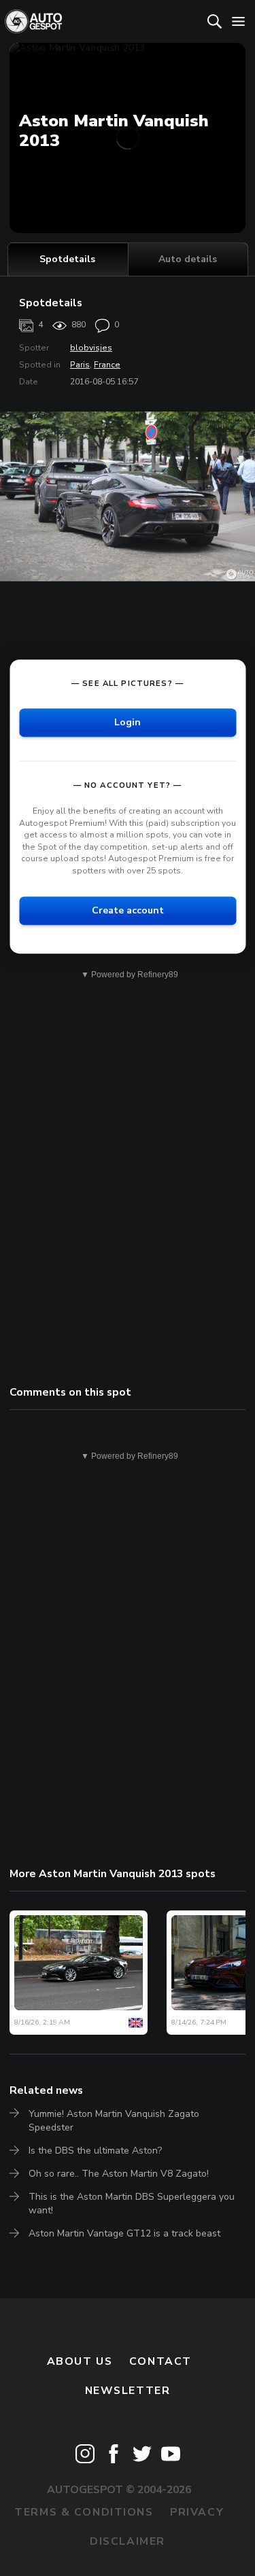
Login (128, 722)
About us (80, 2361)
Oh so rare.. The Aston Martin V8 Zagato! (119, 2174)
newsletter (128, 2391)
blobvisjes (91, 348)
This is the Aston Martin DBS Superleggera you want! (132, 2203)
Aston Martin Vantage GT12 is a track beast (124, 2233)
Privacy (197, 2512)
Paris (80, 365)
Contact (160, 2361)
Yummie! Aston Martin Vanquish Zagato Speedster (114, 2121)
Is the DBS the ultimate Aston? (95, 2151)
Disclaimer (128, 2541)
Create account (128, 910)
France (107, 365)
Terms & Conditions (84, 2512)
